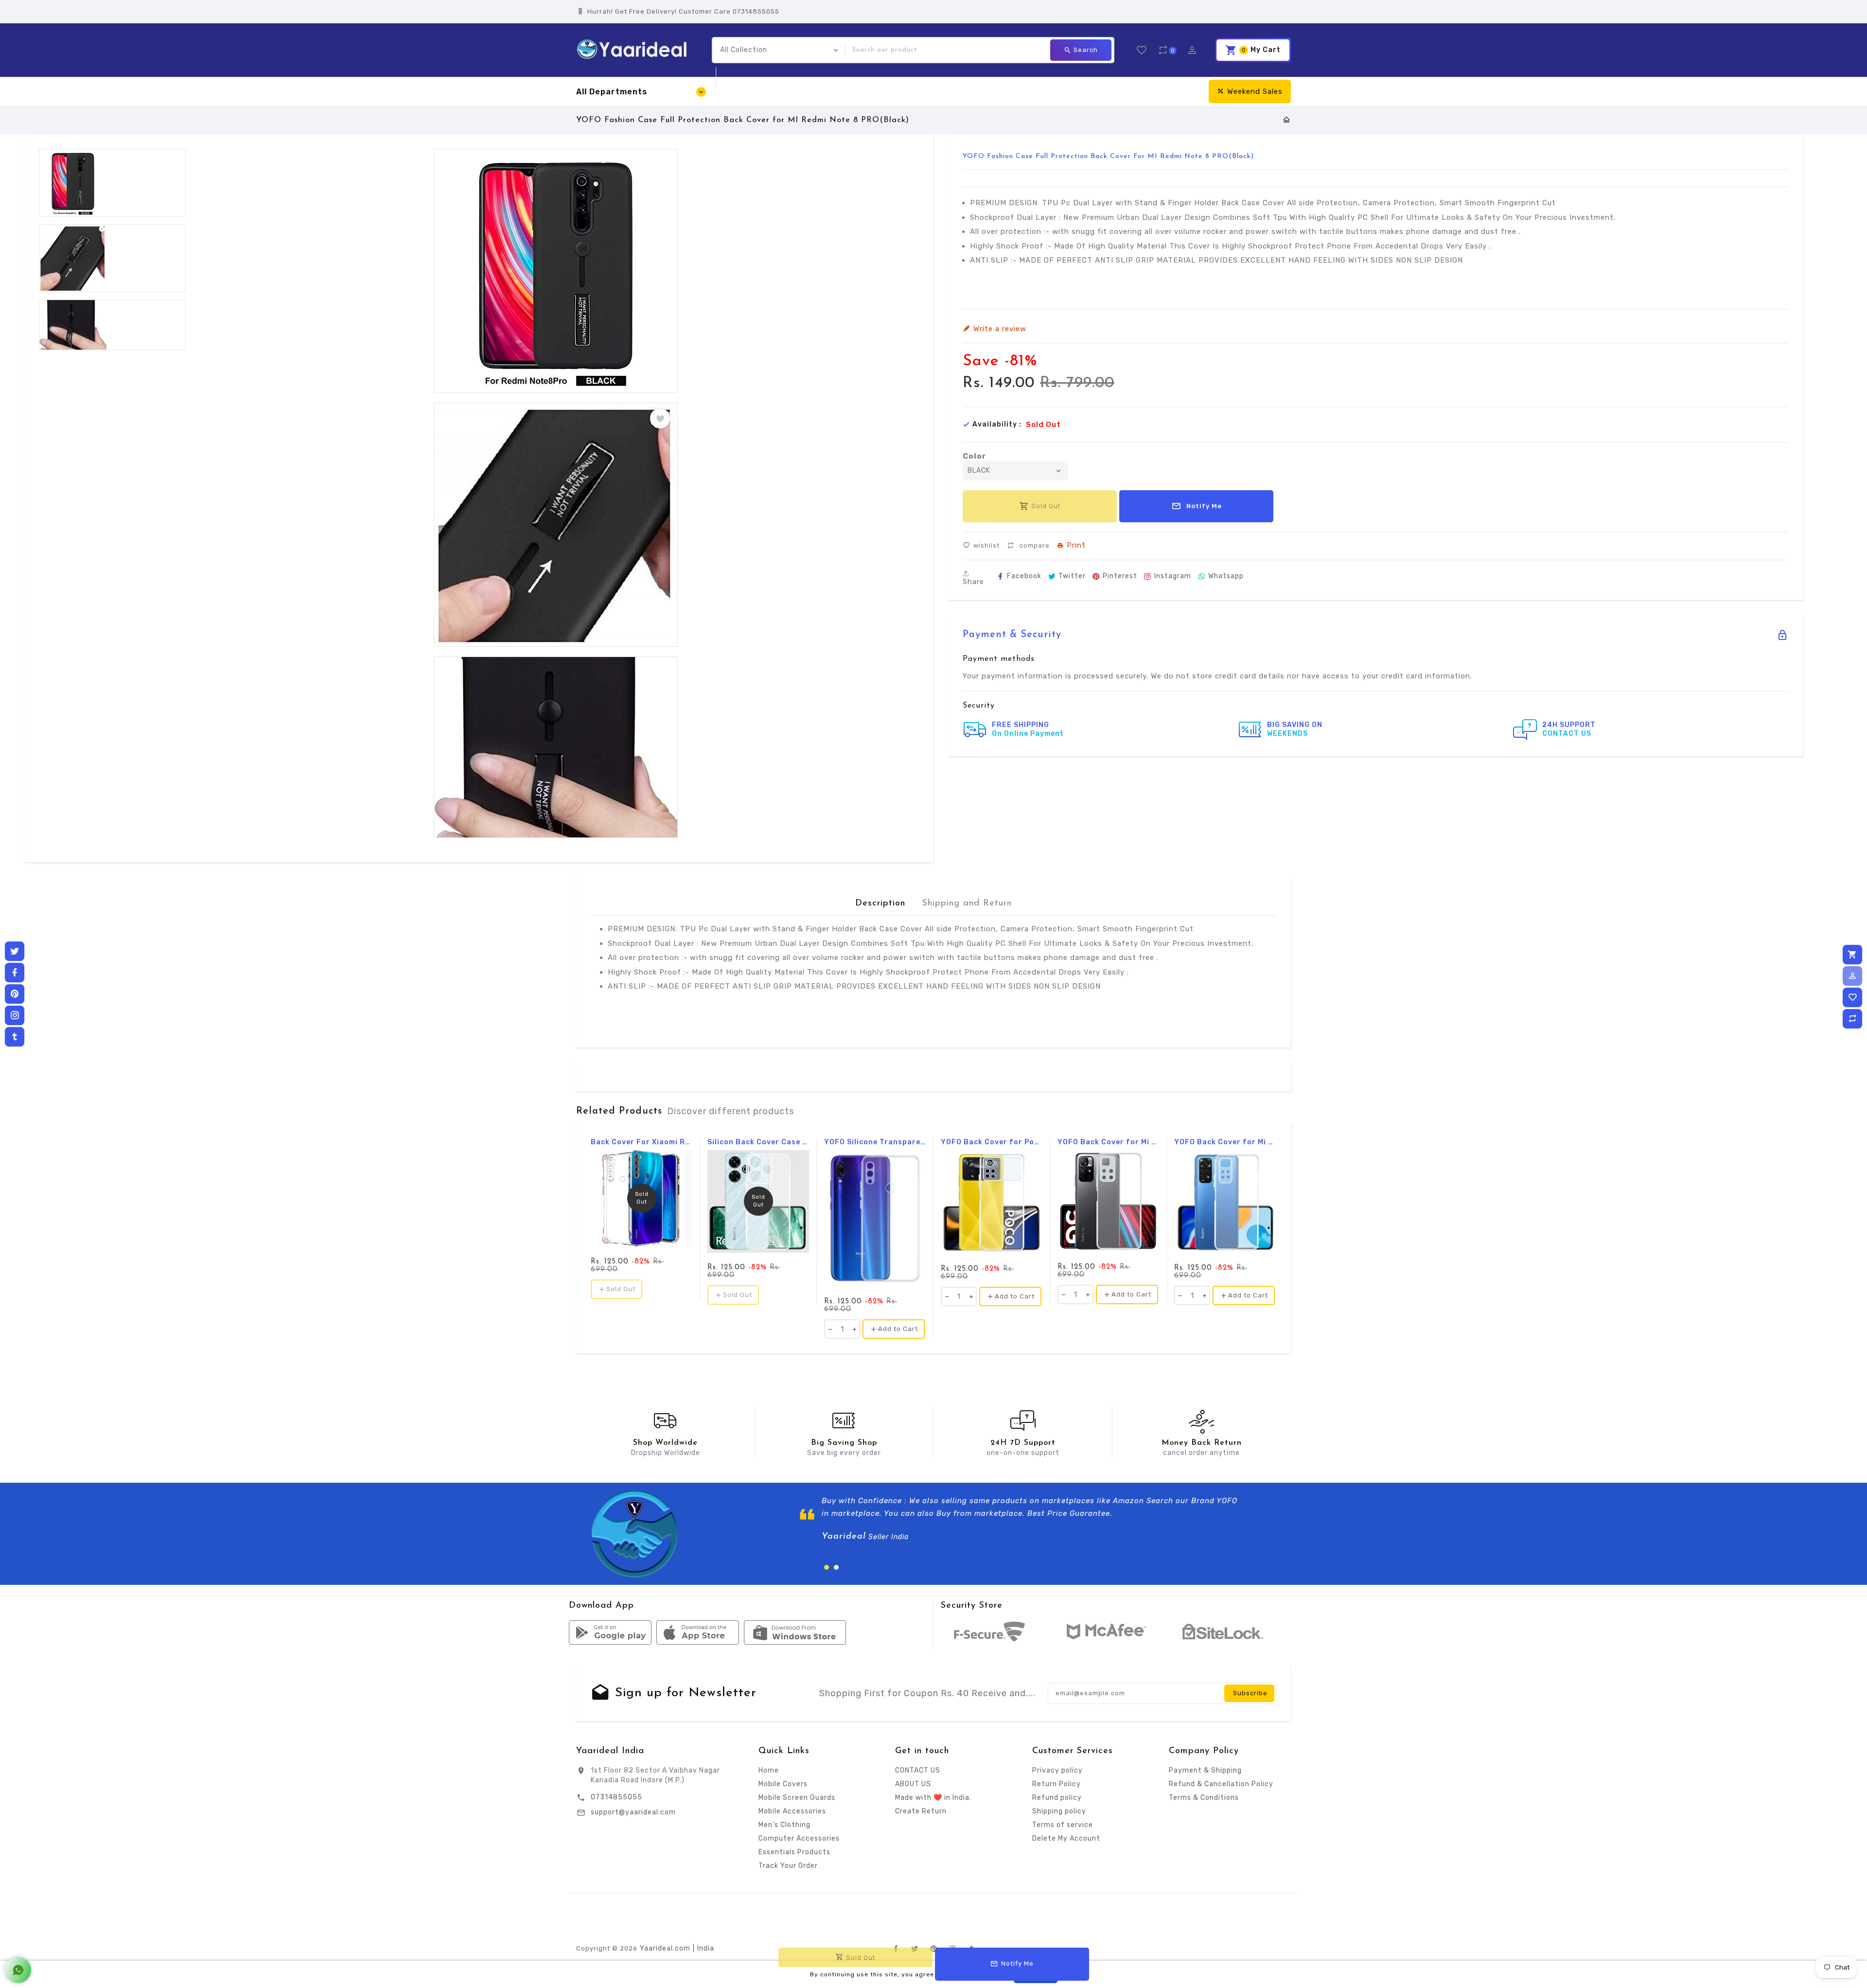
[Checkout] (1852, 955)
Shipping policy (1059, 1811)
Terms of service (1063, 1825)
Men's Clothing (784, 1825)
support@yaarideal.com (633, 1812)
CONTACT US (918, 1770)
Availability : (997, 425)
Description (880, 904)
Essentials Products (794, 1852)
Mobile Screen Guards (797, 1798)
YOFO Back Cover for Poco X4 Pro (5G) (992, 1142)
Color (974, 456)
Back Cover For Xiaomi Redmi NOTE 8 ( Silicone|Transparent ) (642, 1142)
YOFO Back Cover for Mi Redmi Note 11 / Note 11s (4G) (1225, 1142)
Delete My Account (1066, 1838)
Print (1076, 546)
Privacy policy (1057, 1770)
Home (769, 1770)
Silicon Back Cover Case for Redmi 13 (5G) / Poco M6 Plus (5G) (758, 1142)
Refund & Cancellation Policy (1221, 1784)
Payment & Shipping (1205, 1770)
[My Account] (1852, 976)
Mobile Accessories (792, 1811)
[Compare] (1852, 1019)
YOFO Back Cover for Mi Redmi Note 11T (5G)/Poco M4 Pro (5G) (1108, 1142)
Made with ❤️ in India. (933, 1798)
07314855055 (616, 1797)
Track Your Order (788, 1866)
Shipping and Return (967, 904)
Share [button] (973, 581)
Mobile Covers (783, 1784)
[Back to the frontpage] (1287, 120)
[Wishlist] (1852, 997)
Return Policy (1057, 1784)
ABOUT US (913, 1784)
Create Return (921, 1811)
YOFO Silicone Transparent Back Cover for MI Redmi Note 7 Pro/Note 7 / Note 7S (875, 1142)
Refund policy (1057, 1798)
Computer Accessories (799, 1838)
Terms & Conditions (1204, 1798)
